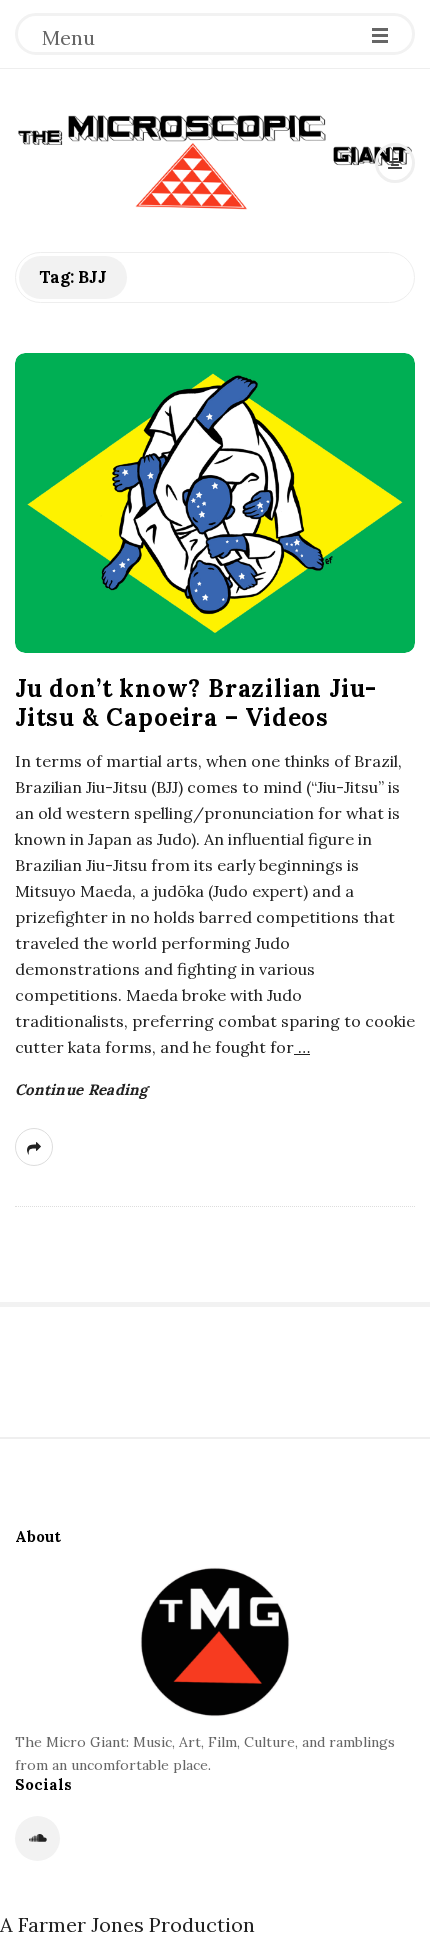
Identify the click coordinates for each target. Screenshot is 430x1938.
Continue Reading (81, 1089)
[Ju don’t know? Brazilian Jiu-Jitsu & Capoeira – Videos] (215, 503)
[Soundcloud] (37, 1838)
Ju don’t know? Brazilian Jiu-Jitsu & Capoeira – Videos (196, 703)
